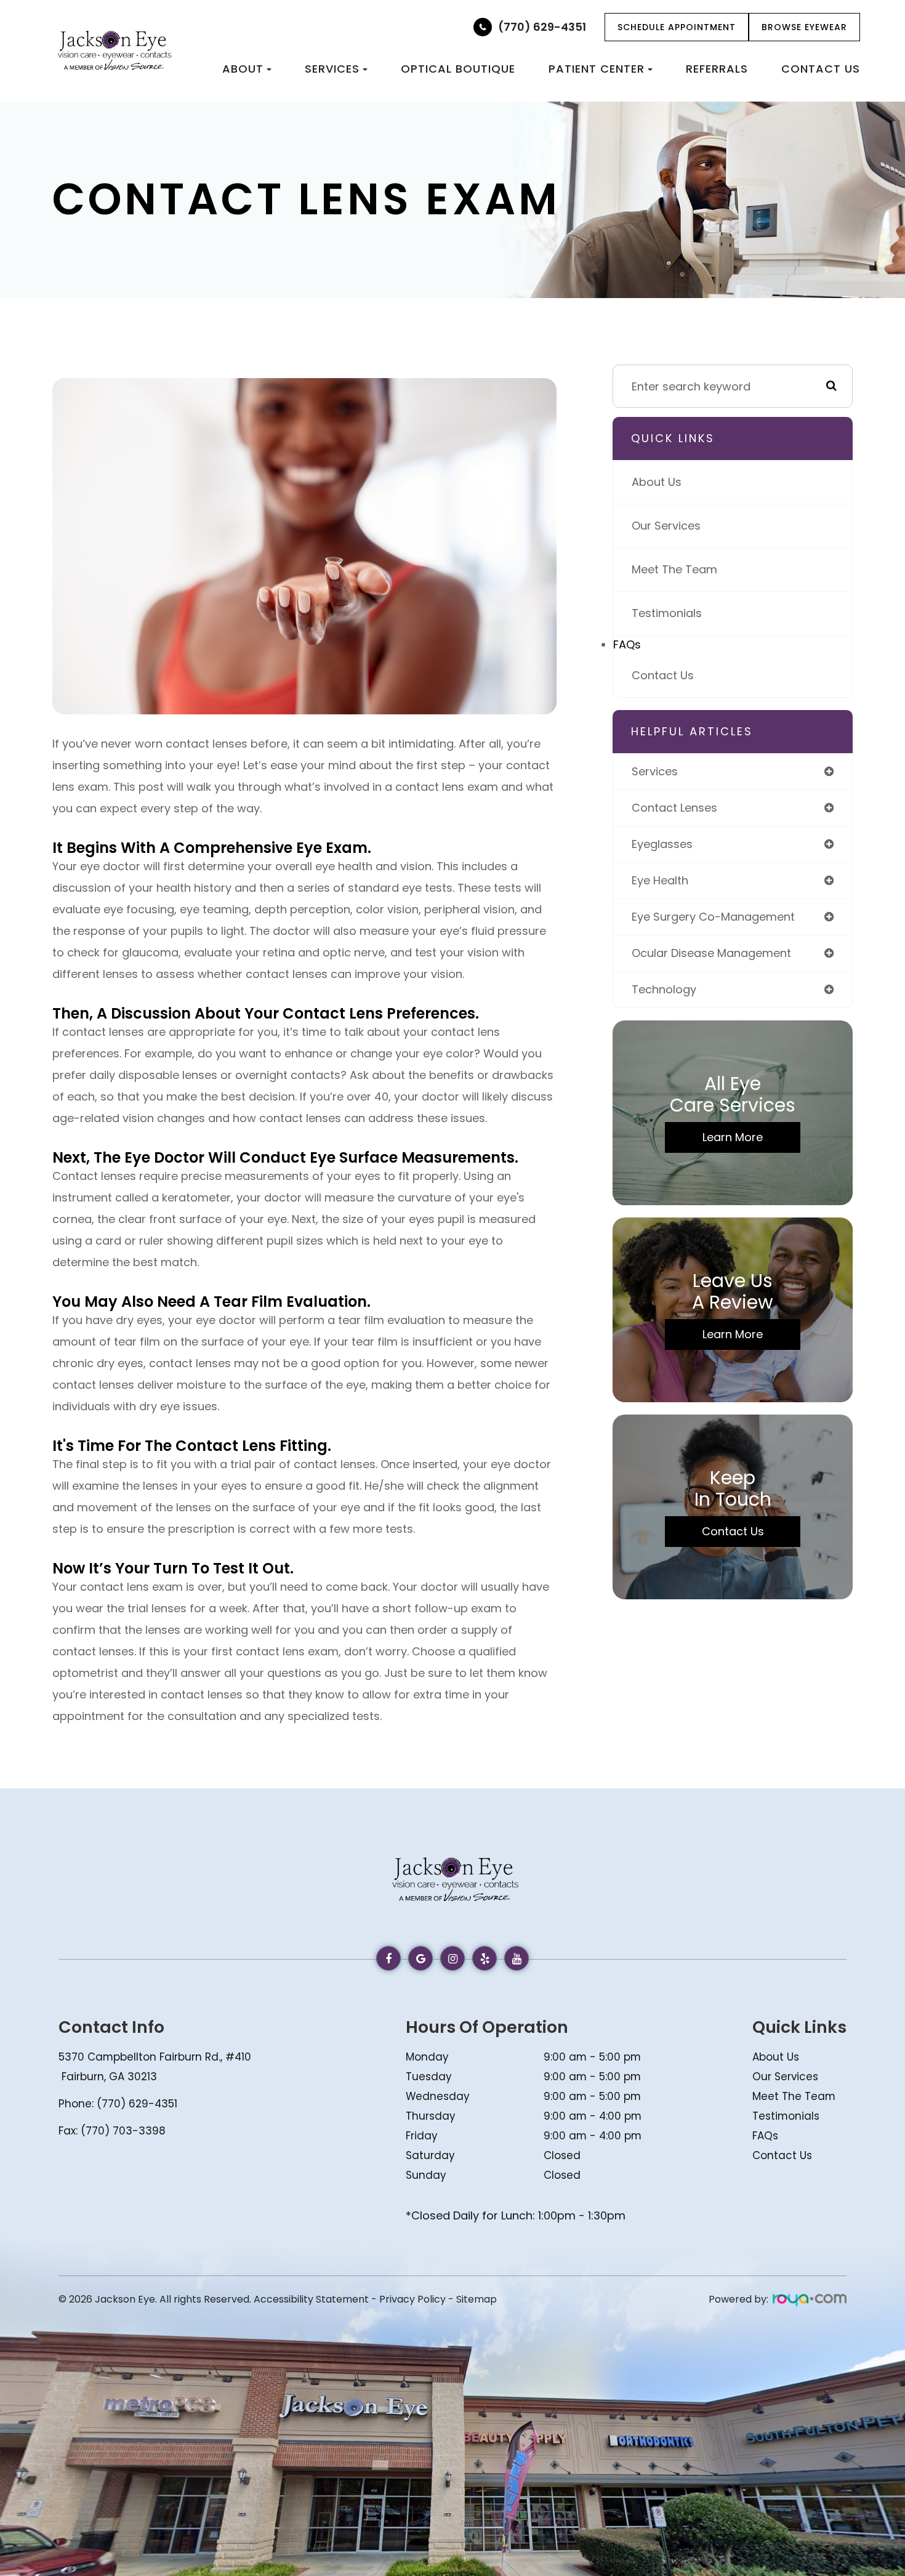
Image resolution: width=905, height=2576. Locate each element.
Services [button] (332, 69)
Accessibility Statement (311, 2299)
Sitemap (477, 2299)
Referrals (717, 69)
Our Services (666, 526)
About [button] (243, 69)
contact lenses (674, 808)
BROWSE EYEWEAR (804, 27)
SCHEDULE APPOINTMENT (677, 27)
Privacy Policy (412, 2299)
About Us (657, 482)
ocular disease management (711, 953)
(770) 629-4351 (542, 27)
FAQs (627, 644)
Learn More (733, 1137)
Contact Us (821, 69)
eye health (660, 880)
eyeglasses (662, 844)
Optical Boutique (458, 69)
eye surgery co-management (713, 917)
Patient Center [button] (597, 69)
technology (664, 989)
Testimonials (667, 613)
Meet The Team (674, 569)
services (655, 771)
